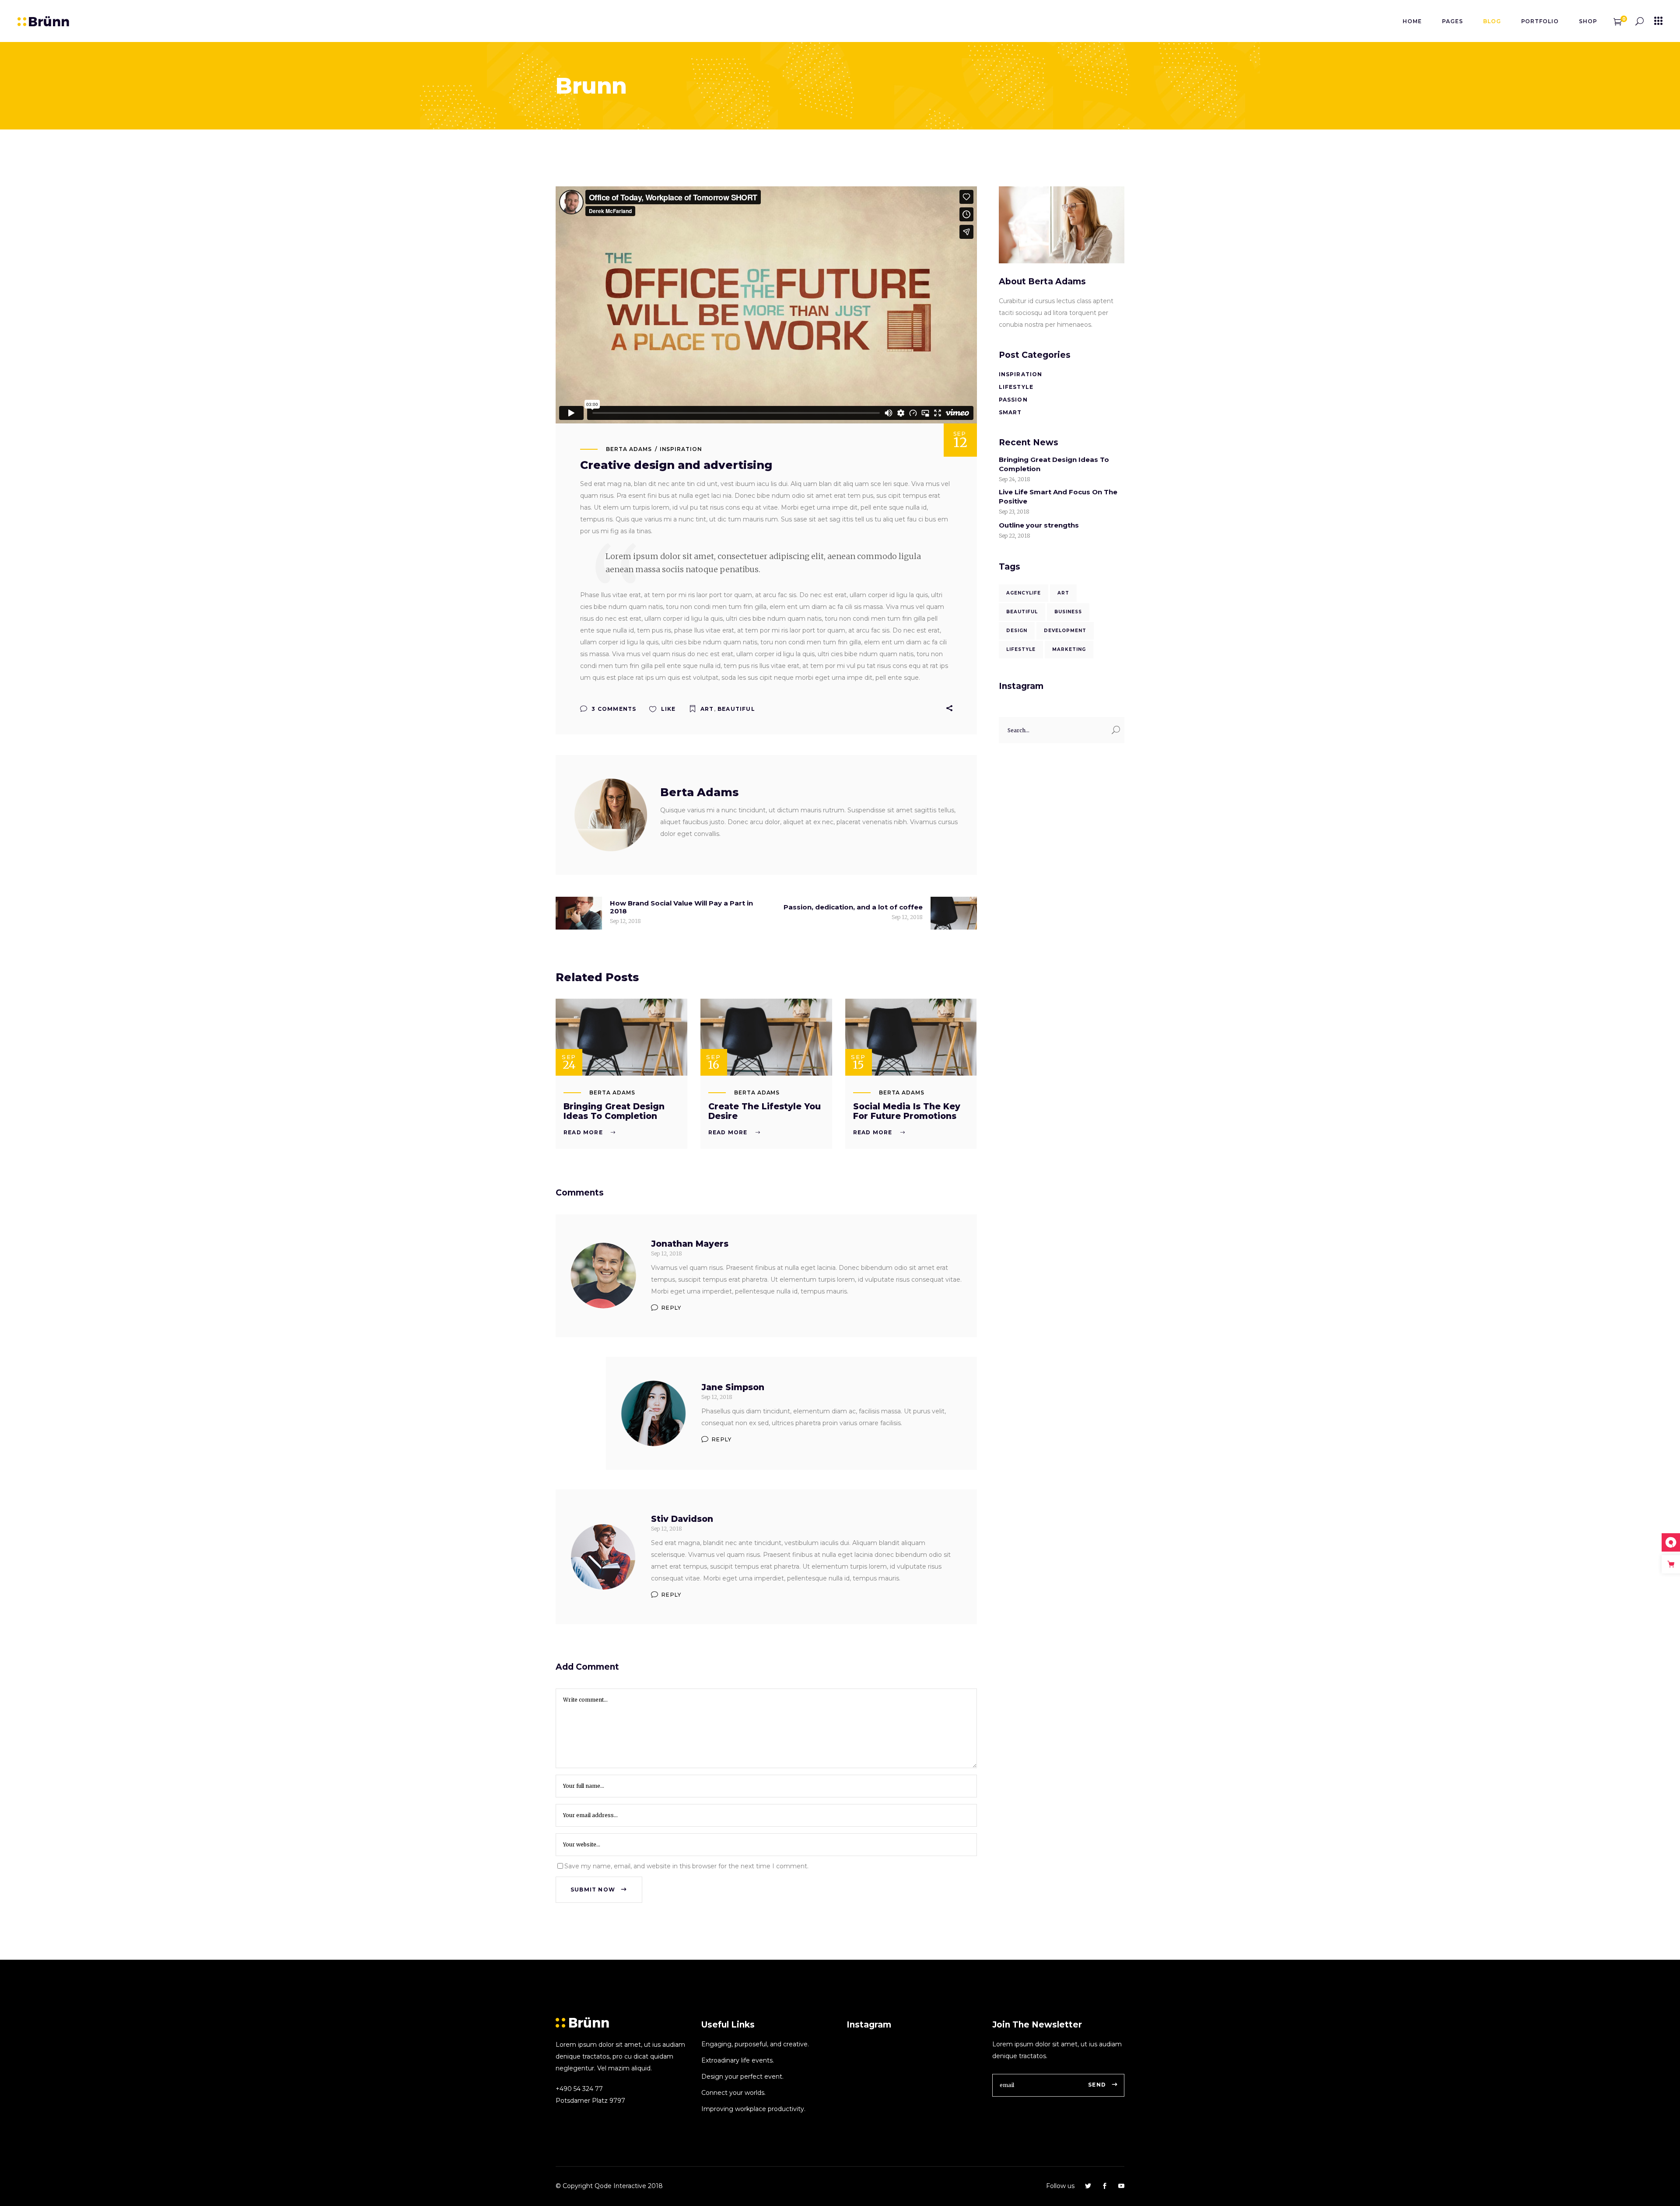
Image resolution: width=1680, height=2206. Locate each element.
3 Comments (613, 709)
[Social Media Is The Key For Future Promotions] (911, 1037)
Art (707, 709)
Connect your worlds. (733, 2093)
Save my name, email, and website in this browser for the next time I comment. (686, 1866)
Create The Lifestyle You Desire (765, 1112)
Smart (1010, 412)
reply (671, 1308)
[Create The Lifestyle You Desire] (766, 1037)
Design (1017, 631)
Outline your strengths (1039, 525)
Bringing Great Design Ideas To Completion (614, 1112)
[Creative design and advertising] (611, 815)
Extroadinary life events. (738, 2060)
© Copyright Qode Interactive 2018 (609, 2186)
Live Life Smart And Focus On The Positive (1058, 496)
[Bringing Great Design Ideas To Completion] (621, 1037)
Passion (1013, 400)
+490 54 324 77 (579, 2089)
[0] (1618, 21)
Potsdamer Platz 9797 (590, 2101)
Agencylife (1024, 593)
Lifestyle (1016, 387)
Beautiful (736, 709)
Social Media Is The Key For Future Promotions (907, 1112)
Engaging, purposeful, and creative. (755, 2044)
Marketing (1069, 649)
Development (1065, 631)
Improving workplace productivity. (753, 2109)
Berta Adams (629, 449)
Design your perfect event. (742, 2077)
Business (1068, 612)
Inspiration (681, 449)
